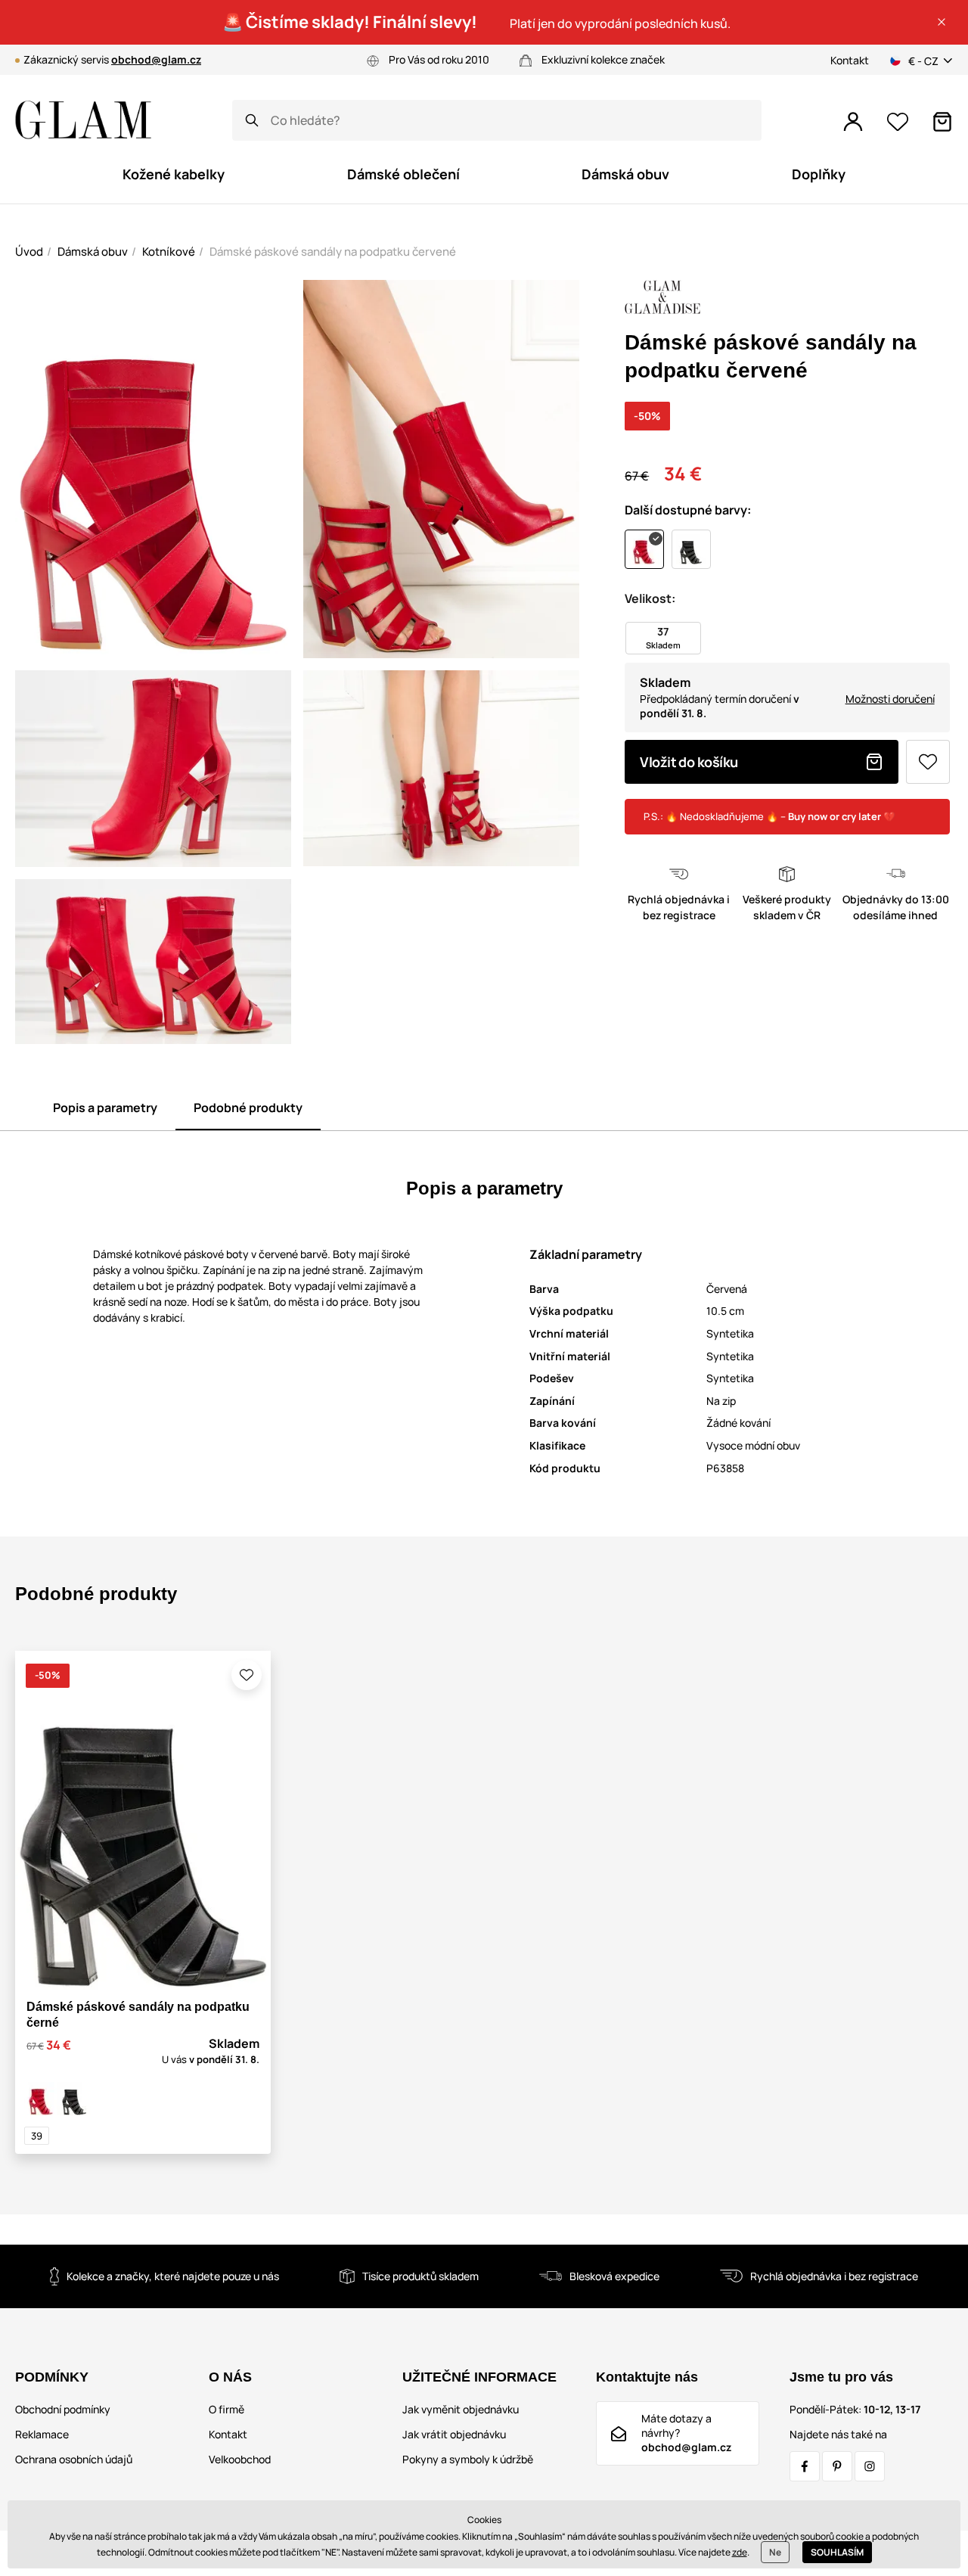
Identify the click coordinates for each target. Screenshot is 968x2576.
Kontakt (850, 60)
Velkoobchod (240, 2459)
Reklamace (42, 2434)
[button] (942, 22)
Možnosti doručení (890, 699)
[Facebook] (805, 2466)
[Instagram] (870, 2466)
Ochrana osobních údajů (74, 2459)
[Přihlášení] (853, 122)
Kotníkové (169, 252)
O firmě (226, 2409)
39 (37, 2136)
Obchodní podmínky (63, 2409)
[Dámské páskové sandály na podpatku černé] (74, 2099)
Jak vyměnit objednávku (461, 2409)
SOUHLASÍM (837, 2552)
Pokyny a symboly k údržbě (468, 2459)
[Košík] (942, 122)
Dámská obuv (93, 252)
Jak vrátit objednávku (454, 2434)
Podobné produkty (248, 1108)
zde (740, 2552)
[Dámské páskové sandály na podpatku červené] (41, 2099)
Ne (775, 2552)
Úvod (29, 252)
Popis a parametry (105, 1108)
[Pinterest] (837, 2466)
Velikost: (650, 598)
